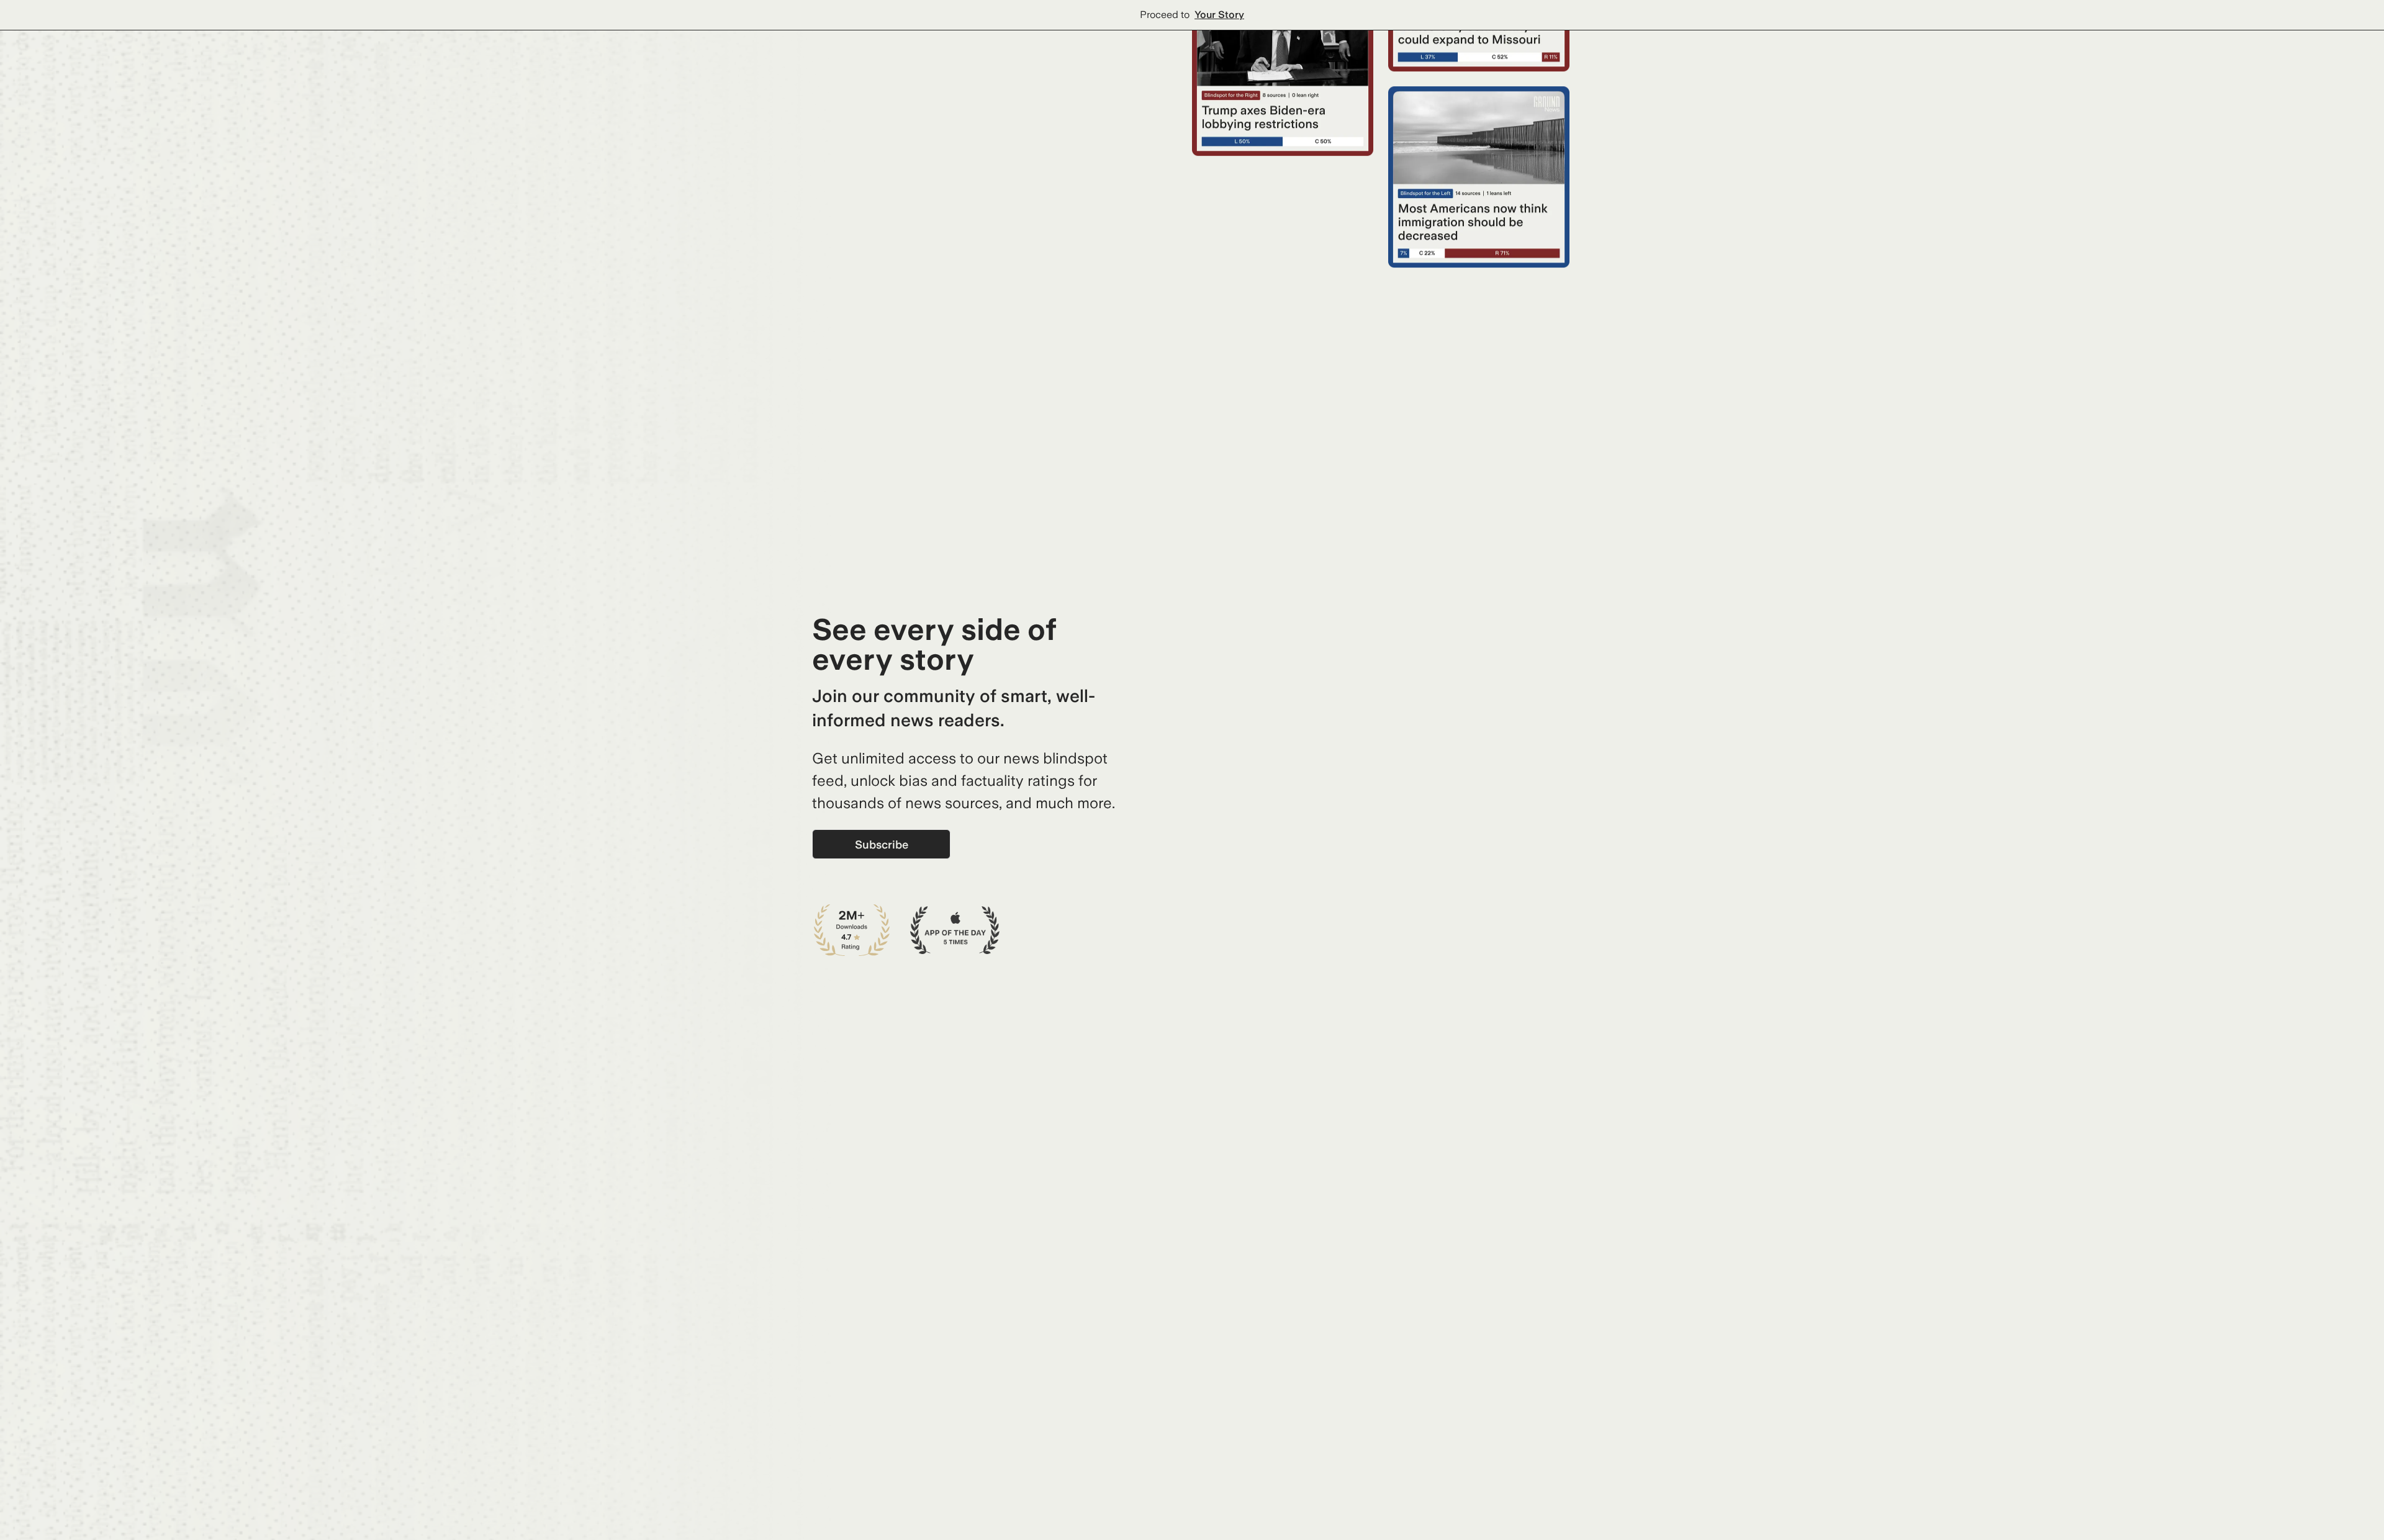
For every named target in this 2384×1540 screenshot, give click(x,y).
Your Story (1219, 15)
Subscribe (882, 844)
